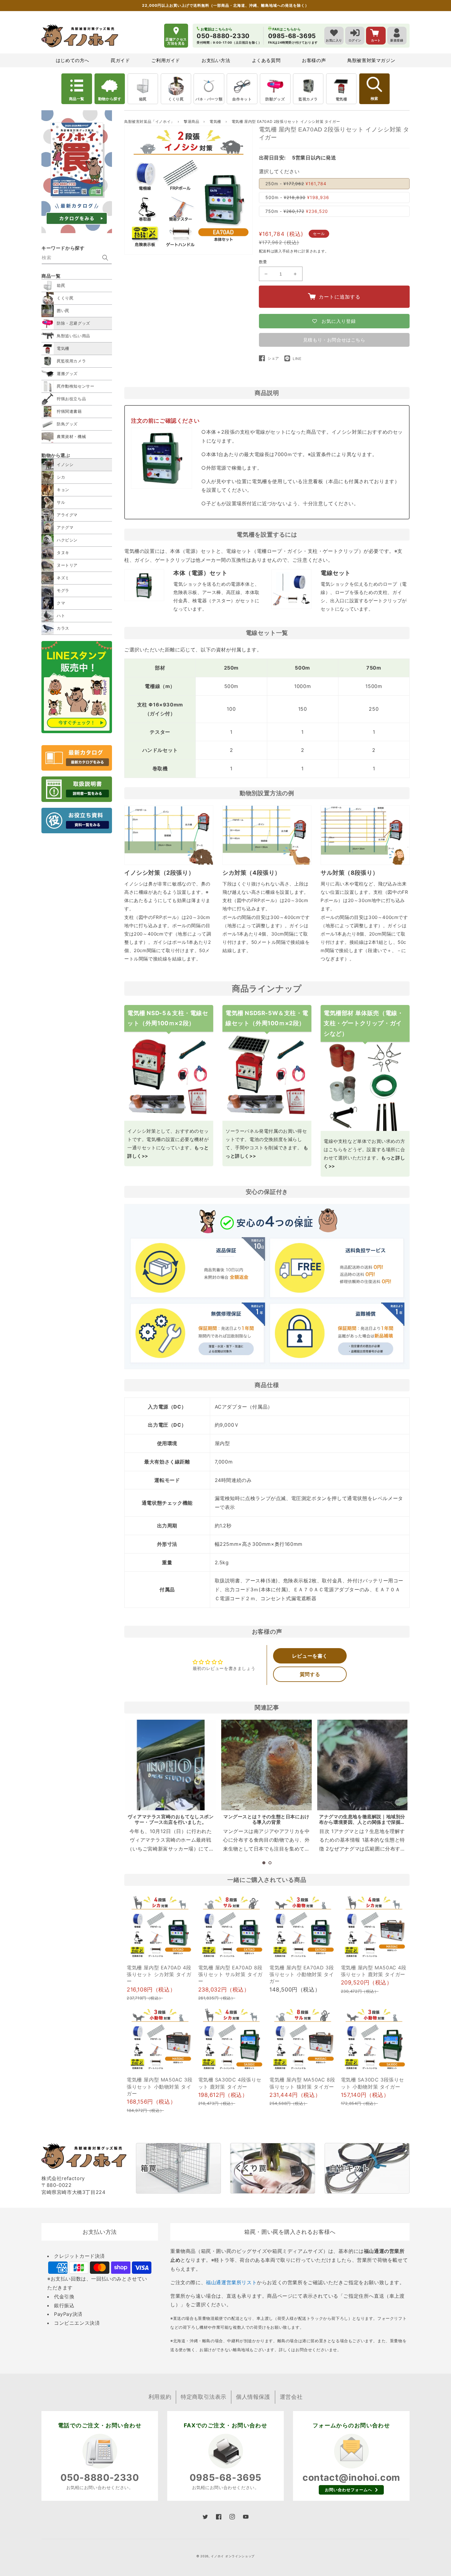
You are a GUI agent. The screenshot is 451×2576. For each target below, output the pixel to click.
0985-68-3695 (225, 2477)
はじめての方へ (73, 60)
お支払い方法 (216, 60)
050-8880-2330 (100, 2477)
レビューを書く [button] (310, 1656)
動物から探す (110, 99)
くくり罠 (176, 99)
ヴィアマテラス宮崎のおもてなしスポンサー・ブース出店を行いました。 (171, 1819)
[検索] (105, 258)
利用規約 (160, 2397)
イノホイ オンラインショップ (233, 2556)
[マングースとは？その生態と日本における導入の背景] (266, 1765)
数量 (263, 262)
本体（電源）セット (200, 573)
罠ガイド (120, 60)
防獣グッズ (275, 99)
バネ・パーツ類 (209, 99)
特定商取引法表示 (204, 2397)
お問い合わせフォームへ (349, 2490)
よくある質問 (266, 60)
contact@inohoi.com (351, 2477)
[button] (264, 1863)
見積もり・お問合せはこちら (334, 340)
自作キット (242, 99)
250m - (296, 184)
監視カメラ (308, 99)
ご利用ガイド (166, 60)
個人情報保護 (253, 2397)
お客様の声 (314, 60)
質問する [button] (310, 1674)
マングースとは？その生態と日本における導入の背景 (266, 1819)
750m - (297, 211)
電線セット (336, 573)
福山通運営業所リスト (231, 2282)
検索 (374, 99)
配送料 (265, 251)
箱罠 (143, 99)
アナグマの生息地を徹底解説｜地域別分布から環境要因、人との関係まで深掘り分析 (362, 1822)
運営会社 (291, 2397)
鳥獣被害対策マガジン (371, 60)
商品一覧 (77, 99)
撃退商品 (192, 121)
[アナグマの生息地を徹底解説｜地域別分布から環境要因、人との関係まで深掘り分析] (362, 1765)
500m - (297, 197)
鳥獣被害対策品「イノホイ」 (149, 121)
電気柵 (341, 99)
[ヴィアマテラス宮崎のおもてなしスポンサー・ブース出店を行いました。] (171, 1765)
